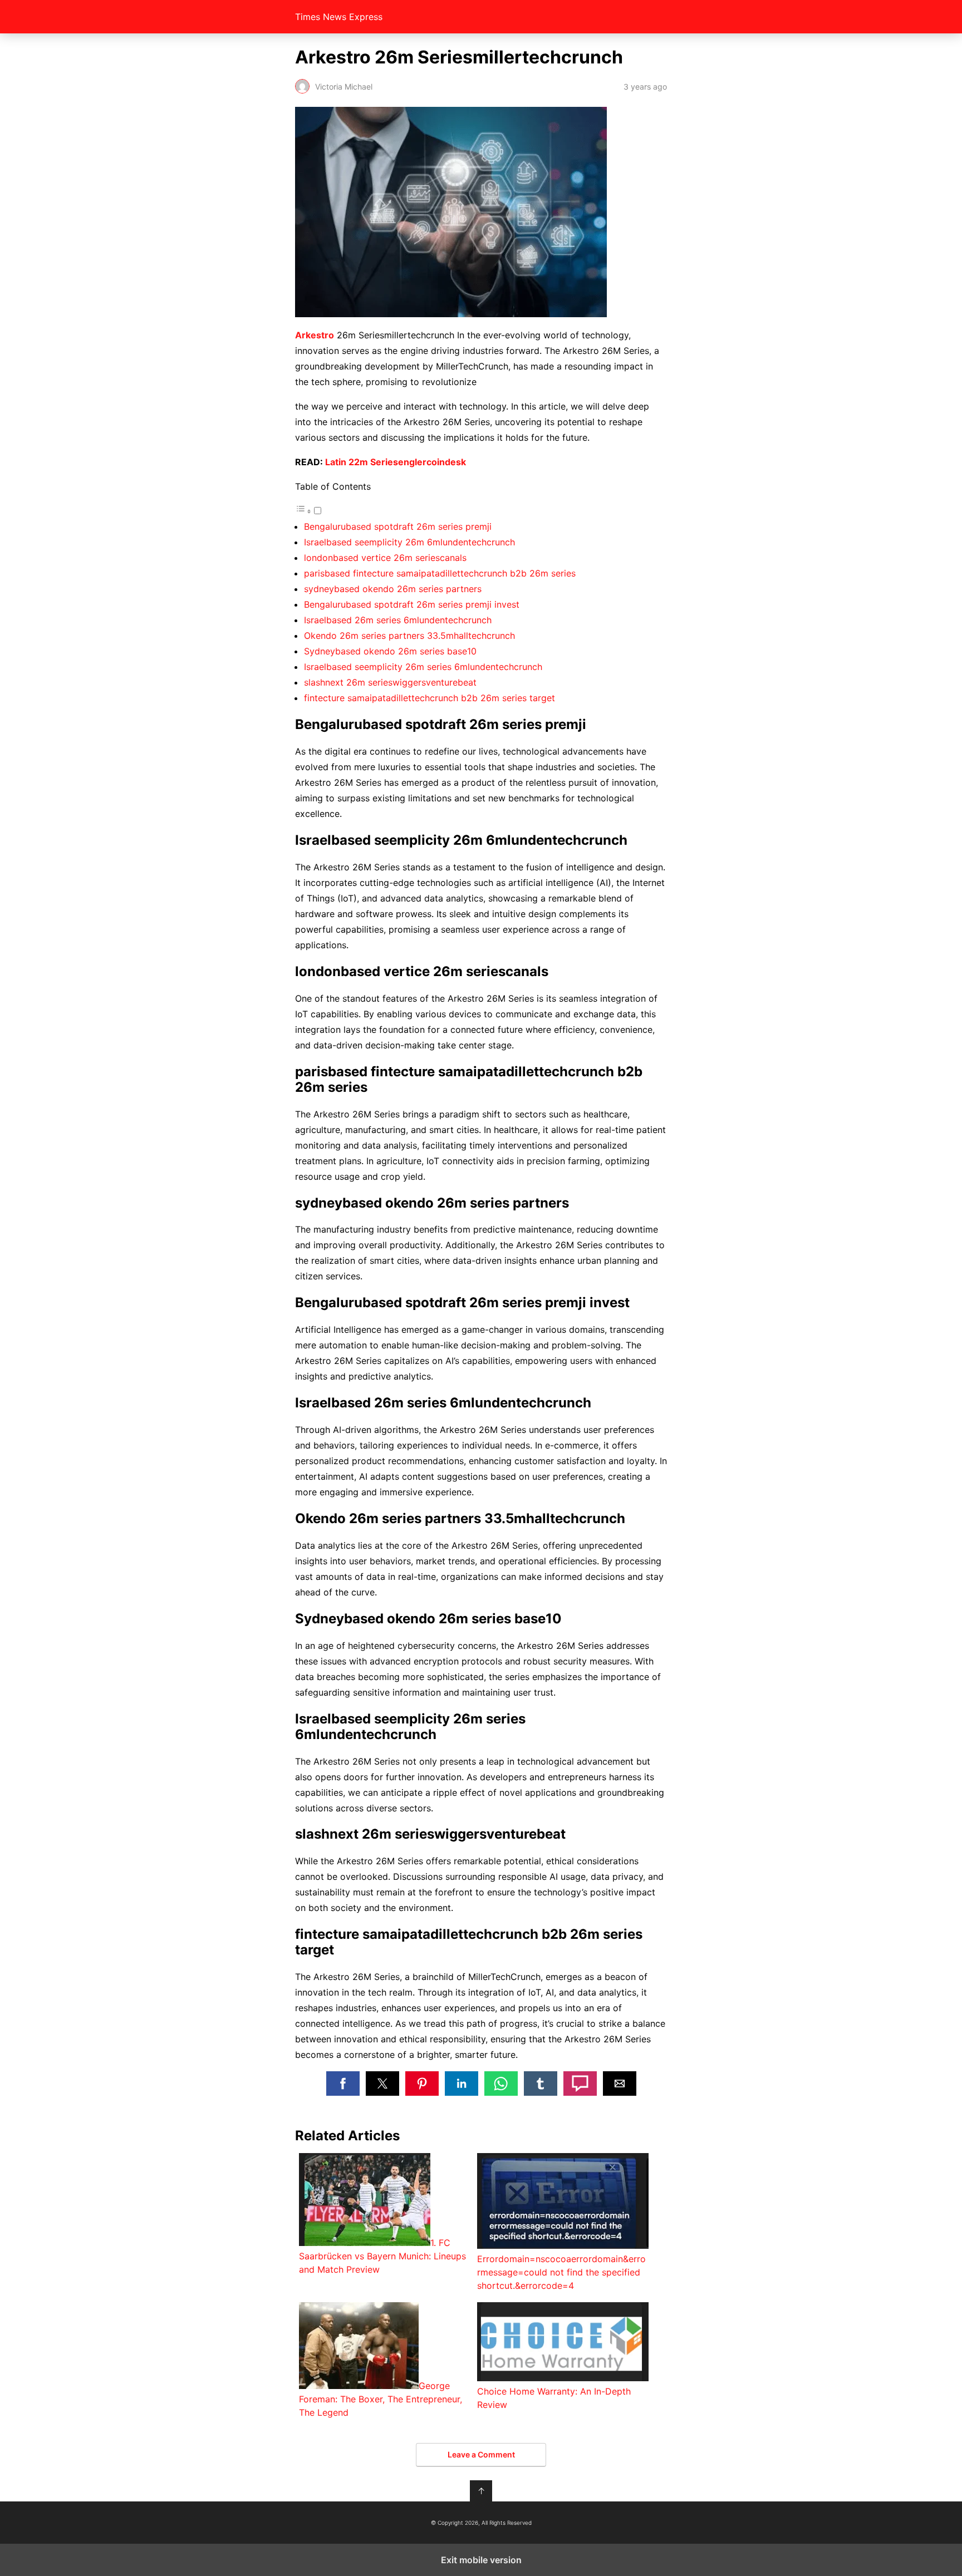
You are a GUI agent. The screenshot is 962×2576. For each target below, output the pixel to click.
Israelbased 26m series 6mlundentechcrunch (398, 620)
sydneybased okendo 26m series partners (393, 589)
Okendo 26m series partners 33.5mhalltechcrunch (409, 636)
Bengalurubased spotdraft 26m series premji (398, 526)
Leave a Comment (481, 2454)
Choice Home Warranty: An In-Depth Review (554, 2398)
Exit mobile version (481, 2560)
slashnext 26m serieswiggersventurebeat (390, 682)
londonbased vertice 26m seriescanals (385, 558)
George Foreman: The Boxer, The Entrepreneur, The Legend (381, 2399)
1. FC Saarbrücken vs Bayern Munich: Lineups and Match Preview (382, 2256)
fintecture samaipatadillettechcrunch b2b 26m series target (430, 698)
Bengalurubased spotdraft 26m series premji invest (412, 604)
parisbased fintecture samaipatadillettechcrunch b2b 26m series (440, 573)
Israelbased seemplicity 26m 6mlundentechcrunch (409, 542)
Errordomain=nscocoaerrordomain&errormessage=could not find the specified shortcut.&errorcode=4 (561, 2272)
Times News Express (339, 17)
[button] (343, 2084)
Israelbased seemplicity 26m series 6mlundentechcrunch (423, 667)
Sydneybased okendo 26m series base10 (390, 651)
